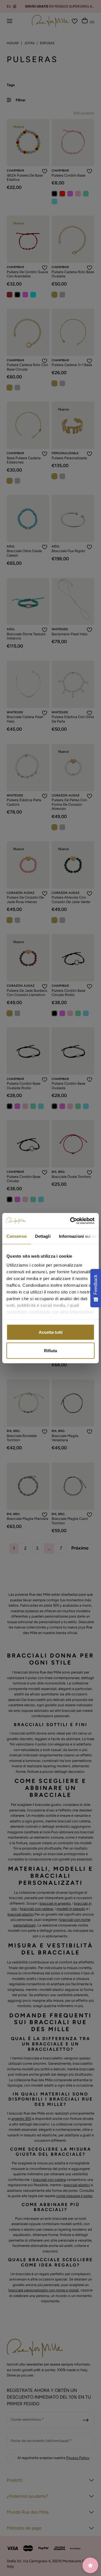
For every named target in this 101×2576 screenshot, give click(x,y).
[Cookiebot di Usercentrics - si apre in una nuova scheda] (71, 1221)
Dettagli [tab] (43, 1236)
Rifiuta (50, 1350)
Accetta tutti (51, 1332)
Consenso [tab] (17, 1236)
